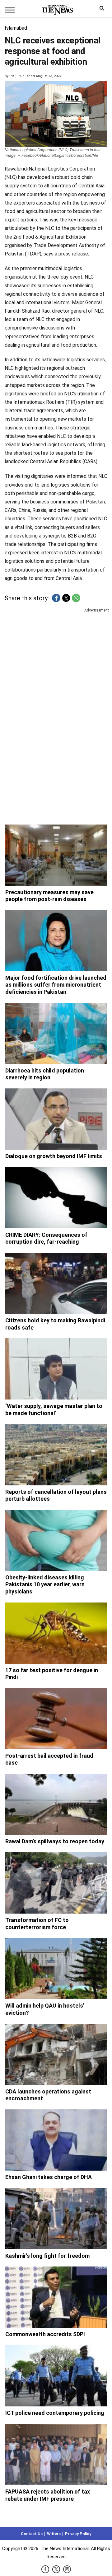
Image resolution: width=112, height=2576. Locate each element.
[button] (56, 598)
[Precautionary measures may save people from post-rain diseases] (56, 855)
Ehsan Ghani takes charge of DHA (49, 2177)
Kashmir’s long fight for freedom (47, 2256)
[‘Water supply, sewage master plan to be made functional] (56, 1369)
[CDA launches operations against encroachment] (56, 2054)
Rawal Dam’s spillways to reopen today (55, 1841)
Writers (54, 2534)
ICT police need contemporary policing (55, 2413)
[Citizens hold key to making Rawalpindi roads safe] (56, 1283)
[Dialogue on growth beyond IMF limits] (56, 1119)
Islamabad (16, 28)
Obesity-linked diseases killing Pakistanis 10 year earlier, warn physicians (45, 1584)
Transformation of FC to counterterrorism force (37, 1924)
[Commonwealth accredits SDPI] (56, 2297)
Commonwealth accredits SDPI (45, 2334)
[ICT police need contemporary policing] (56, 2376)
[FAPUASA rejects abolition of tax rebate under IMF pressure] (56, 2455)
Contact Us (32, 2534)
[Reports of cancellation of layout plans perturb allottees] (56, 1455)
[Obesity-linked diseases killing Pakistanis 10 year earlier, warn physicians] (56, 1540)
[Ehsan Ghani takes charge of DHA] (56, 2140)
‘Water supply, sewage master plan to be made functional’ (54, 1409)
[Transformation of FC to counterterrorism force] (56, 1883)
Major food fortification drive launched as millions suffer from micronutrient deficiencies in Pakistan (56, 985)
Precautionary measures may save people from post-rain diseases (49, 896)
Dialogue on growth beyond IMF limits (54, 1156)
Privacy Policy (78, 2534)
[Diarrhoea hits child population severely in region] (56, 1033)
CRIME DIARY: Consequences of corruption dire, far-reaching (46, 1238)
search (103, 10)
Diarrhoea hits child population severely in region (45, 1074)
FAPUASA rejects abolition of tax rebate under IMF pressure (48, 2495)
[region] (56, 662)
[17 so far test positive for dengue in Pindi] (56, 1633)
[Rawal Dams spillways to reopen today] (56, 1804)
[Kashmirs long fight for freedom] (56, 2219)
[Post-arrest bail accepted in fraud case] (56, 1719)
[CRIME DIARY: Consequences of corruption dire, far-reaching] (56, 1198)
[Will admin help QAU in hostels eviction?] (56, 1969)
